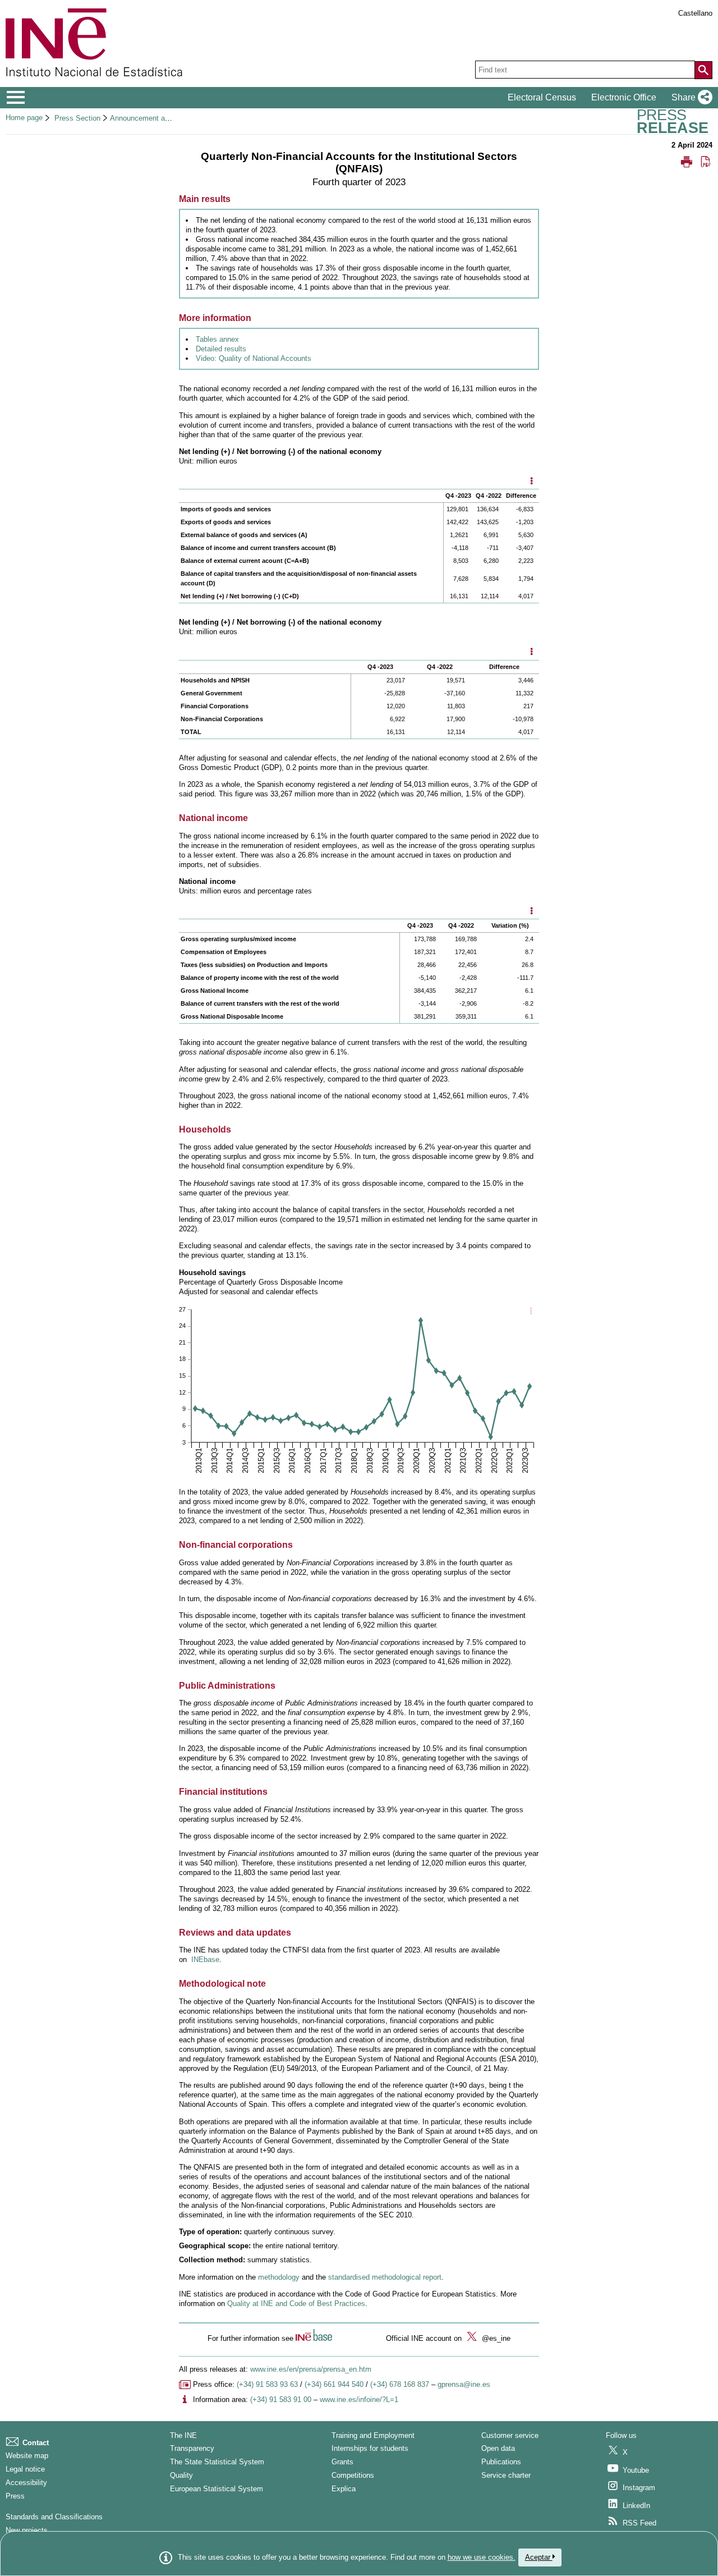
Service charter (506, 2475)
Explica (344, 2489)
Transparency (192, 2448)
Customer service (510, 2435)
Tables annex (217, 339)
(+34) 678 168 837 (400, 2384)
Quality (181, 2475)
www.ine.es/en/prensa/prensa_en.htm (311, 2369)
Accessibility (26, 2483)
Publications (501, 2462)
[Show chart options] (531, 1312)
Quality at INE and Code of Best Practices (296, 2304)
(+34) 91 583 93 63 (267, 2384)
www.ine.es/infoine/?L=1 (359, 2399)
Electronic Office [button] (624, 97)
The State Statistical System (217, 2462)
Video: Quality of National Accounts (254, 358)
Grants (342, 2462)
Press (15, 2496)
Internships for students (370, 2448)
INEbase (205, 1959)
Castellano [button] (695, 13)
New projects (27, 2530)
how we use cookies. (482, 2557)
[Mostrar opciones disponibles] (531, 482)
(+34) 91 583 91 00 (281, 2399)
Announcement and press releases (166, 118)
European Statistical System (217, 2489)
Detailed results (221, 349)
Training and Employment (373, 2435)
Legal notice (25, 2469)
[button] (690, 98)
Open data (498, 2448)
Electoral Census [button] (542, 97)
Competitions (353, 2475)
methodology (279, 2277)
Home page (24, 118)
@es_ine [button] (495, 2338)
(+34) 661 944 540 (334, 2384)
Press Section (77, 118)
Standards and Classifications (54, 2517)
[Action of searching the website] (703, 70)
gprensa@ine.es (464, 2384)
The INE (183, 2435)
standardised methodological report (385, 2277)
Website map (27, 2456)
